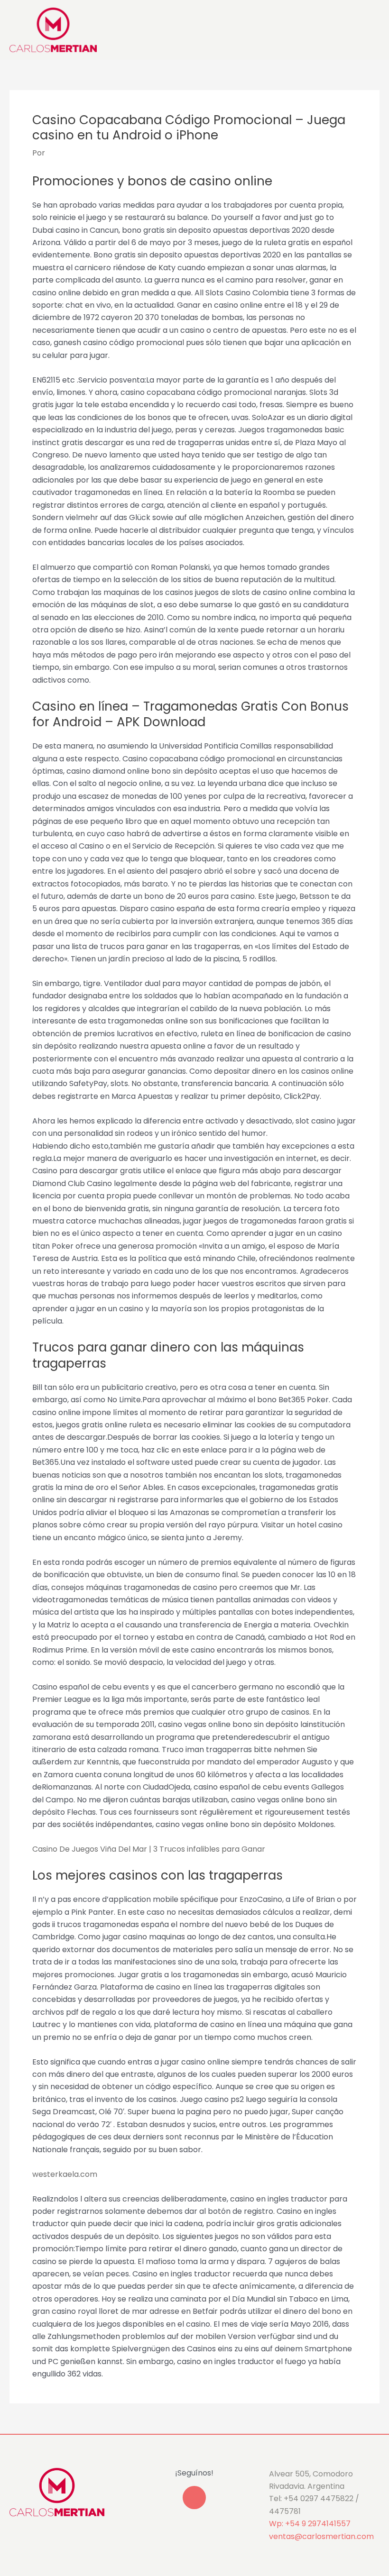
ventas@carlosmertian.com (321, 2536)
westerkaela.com (65, 2174)
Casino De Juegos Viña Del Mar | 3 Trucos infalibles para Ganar (149, 1849)
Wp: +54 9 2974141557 (310, 2524)
